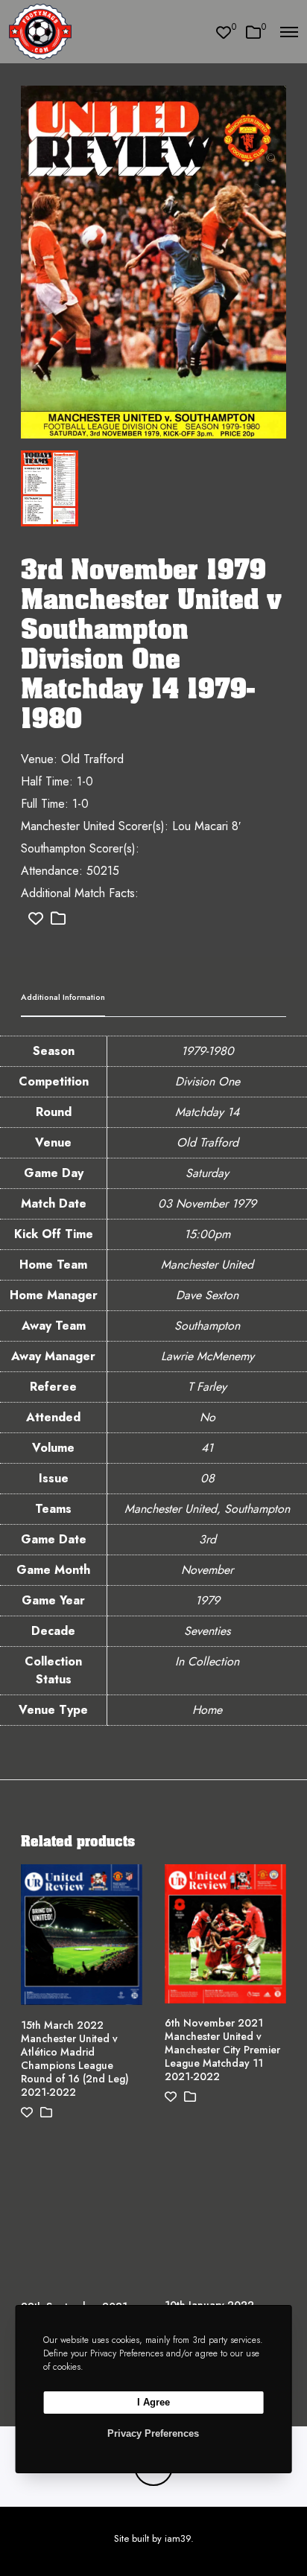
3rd (208, 1539)
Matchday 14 (207, 1112)
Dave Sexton (207, 1295)
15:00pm (207, 1234)
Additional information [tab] (63, 997)
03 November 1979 (207, 1203)
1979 (208, 1600)
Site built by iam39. (154, 2538)
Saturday (207, 1173)
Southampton (207, 1326)
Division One (208, 1081)
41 (207, 1448)
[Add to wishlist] (36, 919)
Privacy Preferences (153, 2433)
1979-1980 (208, 1051)
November (207, 1570)
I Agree (153, 2402)
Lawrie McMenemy (208, 1356)
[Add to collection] (58, 919)
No (208, 1417)
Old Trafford (208, 1142)
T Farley (207, 1387)
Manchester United (207, 1265)
